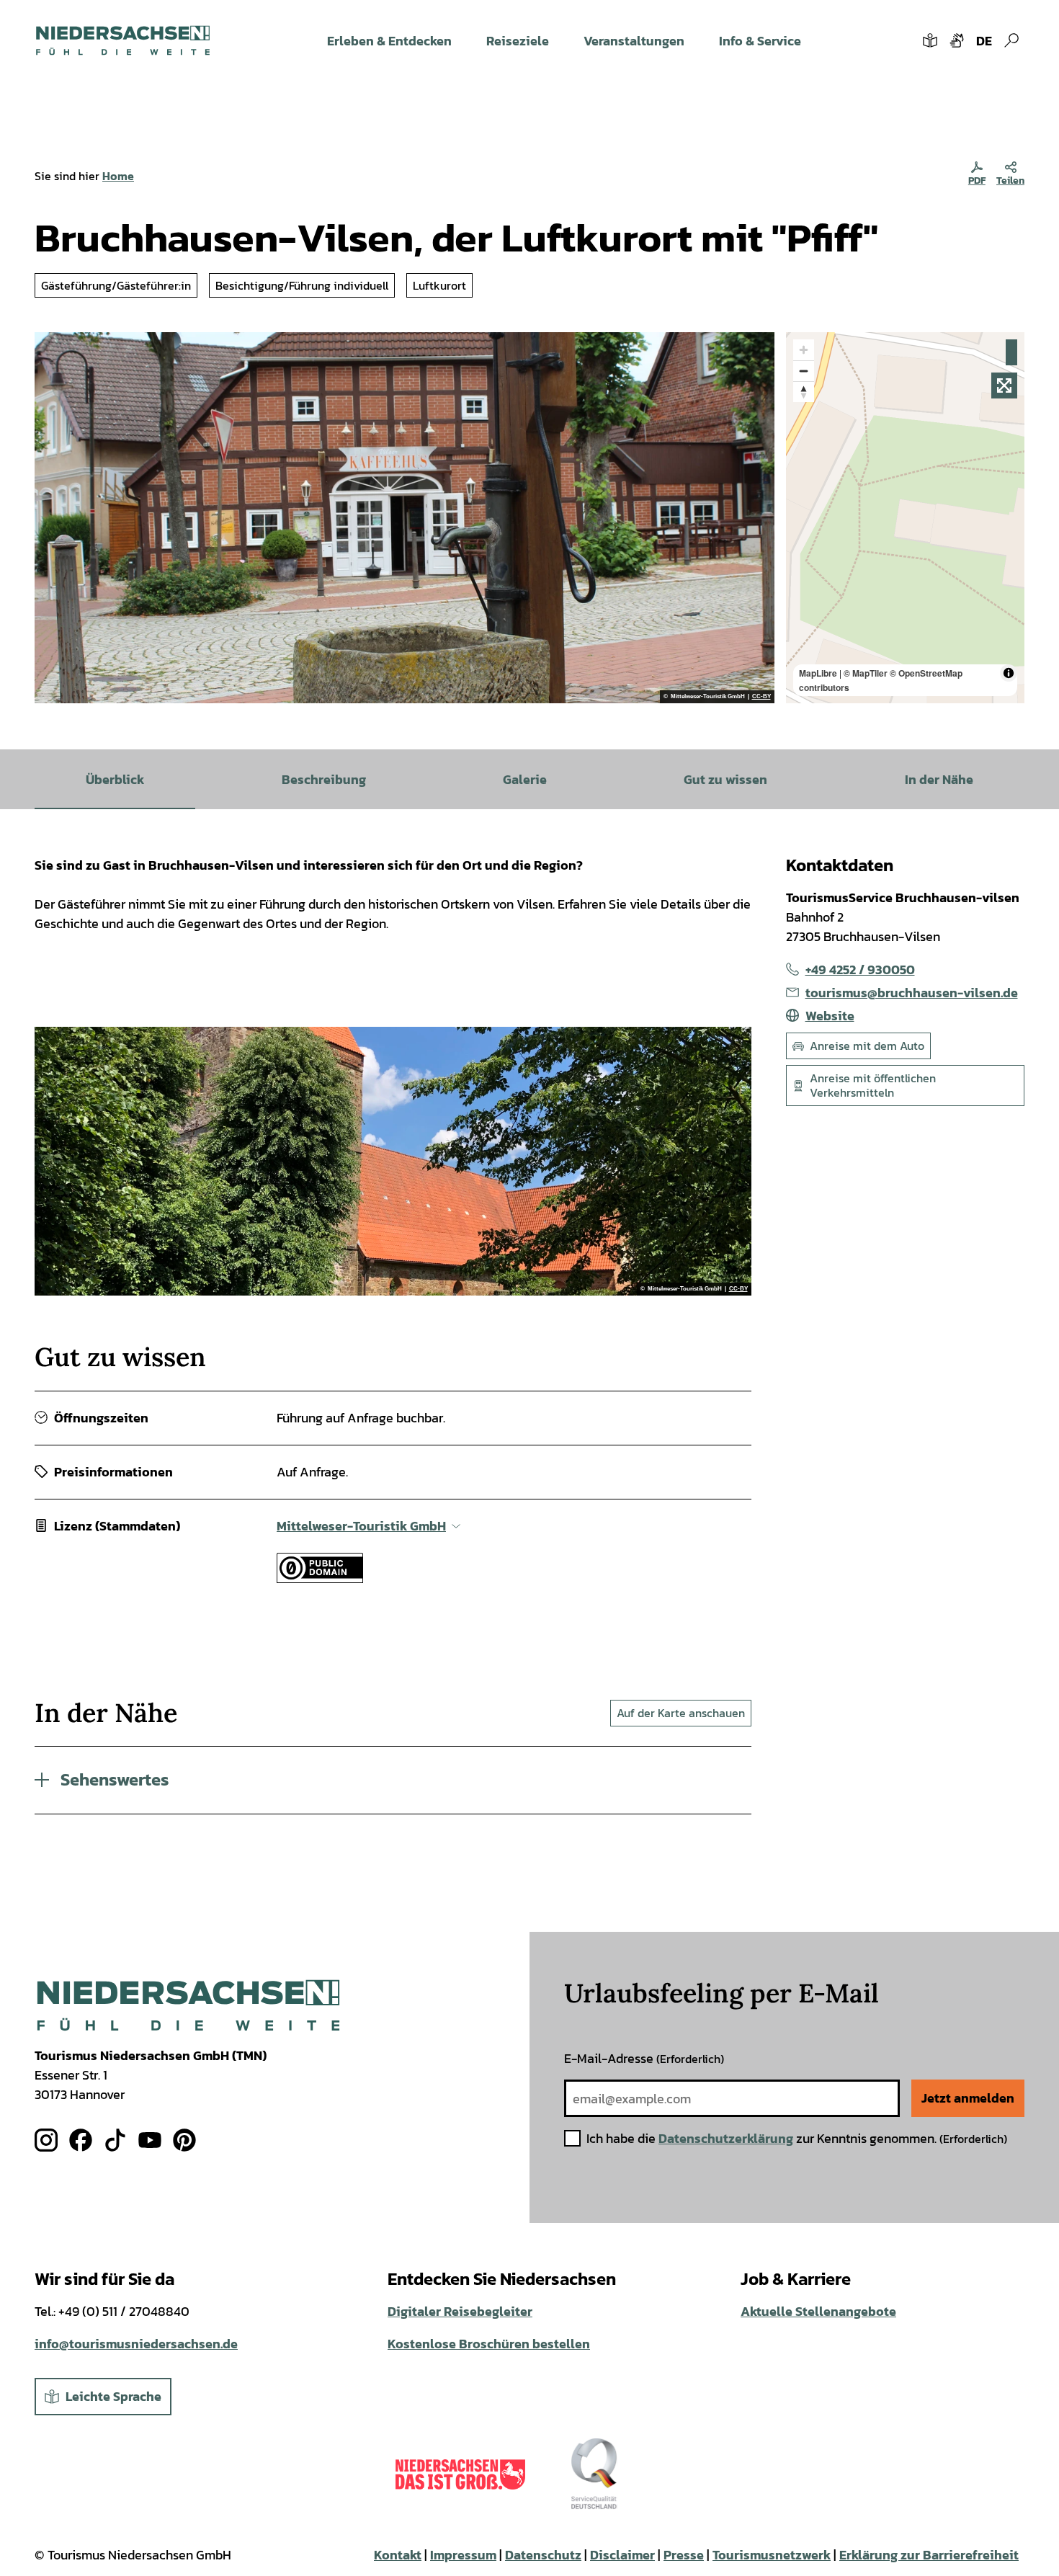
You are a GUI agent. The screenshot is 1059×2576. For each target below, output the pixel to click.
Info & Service (760, 41)
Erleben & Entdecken (389, 41)
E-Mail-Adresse (644, 2058)
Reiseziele (518, 41)
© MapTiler (866, 673)
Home (118, 176)
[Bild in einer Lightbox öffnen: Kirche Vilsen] (393, 1161)
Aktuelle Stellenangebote (818, 2311)
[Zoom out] (804, 371)
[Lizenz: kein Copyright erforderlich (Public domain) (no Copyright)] (320, 1578)
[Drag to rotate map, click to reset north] (804, 392)
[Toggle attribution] (1009, 673)
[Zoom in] (804, 350)
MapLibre (818, 673)
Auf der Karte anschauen (681, 1713)
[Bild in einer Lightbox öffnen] (188, 2006)
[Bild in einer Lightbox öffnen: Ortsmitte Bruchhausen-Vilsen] (405, 518)
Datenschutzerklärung (726, 2138)
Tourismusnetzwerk (772, 2555)
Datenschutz (543, 2555)
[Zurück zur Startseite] (123, 40)
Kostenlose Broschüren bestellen (489, 2344)
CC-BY (761, 697)
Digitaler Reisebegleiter (460, 2311)
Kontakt (398, 2555)
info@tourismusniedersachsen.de (136, 2344)
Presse (684, 2555)
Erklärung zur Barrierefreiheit (929, 2555)
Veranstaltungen (634, 41)
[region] (906, 518)
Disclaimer (622, 2555)
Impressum (463, 2555)
